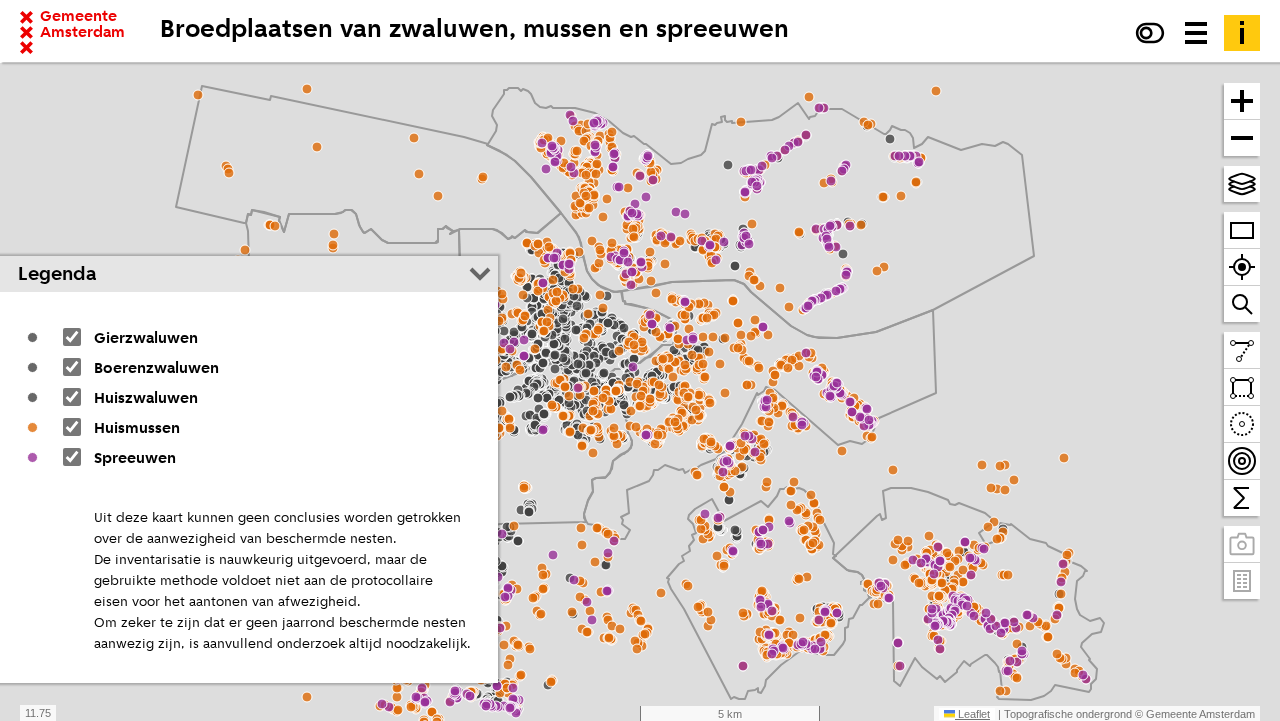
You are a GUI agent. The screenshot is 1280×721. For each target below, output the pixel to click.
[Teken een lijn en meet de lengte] (1242, 350)
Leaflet (972, 714)
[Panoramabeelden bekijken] (1242, 544)
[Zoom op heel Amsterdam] (1242, 230)
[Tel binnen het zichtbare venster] (1242, 498)
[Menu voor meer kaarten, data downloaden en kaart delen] (1196, 33)
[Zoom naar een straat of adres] (1242, 304)
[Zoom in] (1242, 101)
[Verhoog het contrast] (1150, 33)
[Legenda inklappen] (480, 274)
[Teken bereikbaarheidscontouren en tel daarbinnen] (1242, 461)
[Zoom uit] (1242, 138)
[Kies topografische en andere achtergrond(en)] (1242, 184)
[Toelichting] (1242, 33)
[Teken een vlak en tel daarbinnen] (1242, 387)
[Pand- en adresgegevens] (1242, 581)
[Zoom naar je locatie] (1242, 267)
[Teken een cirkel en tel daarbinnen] (1242, 424)
